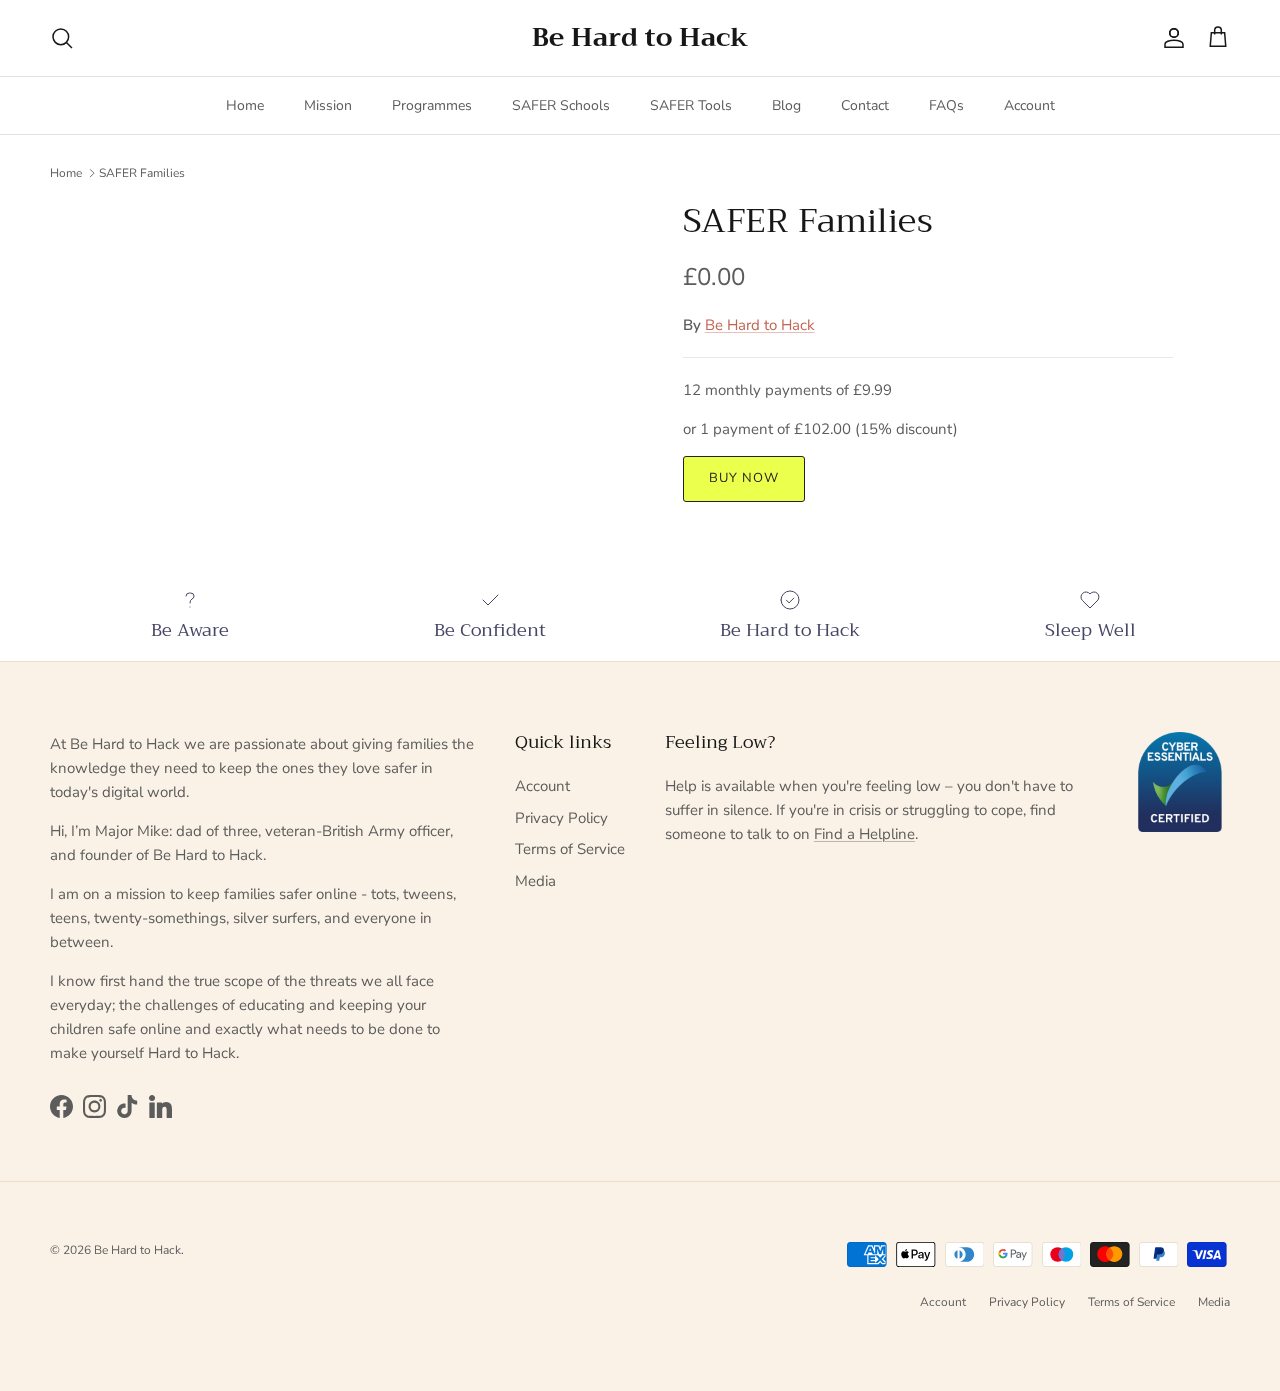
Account (1029, 105)
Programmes (432, 105)
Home (245, 105)
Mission (328, 105)
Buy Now (744, 478)
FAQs (946, 105)
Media (535, 881)
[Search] (62, 38)
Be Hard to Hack (760, 325)
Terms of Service (570, 849)
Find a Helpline (864, 834)
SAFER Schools (561, 105)
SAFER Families (142, 172)
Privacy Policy (561, 818)
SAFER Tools (691, 105)
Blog (786, 105)
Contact (865, 105)
